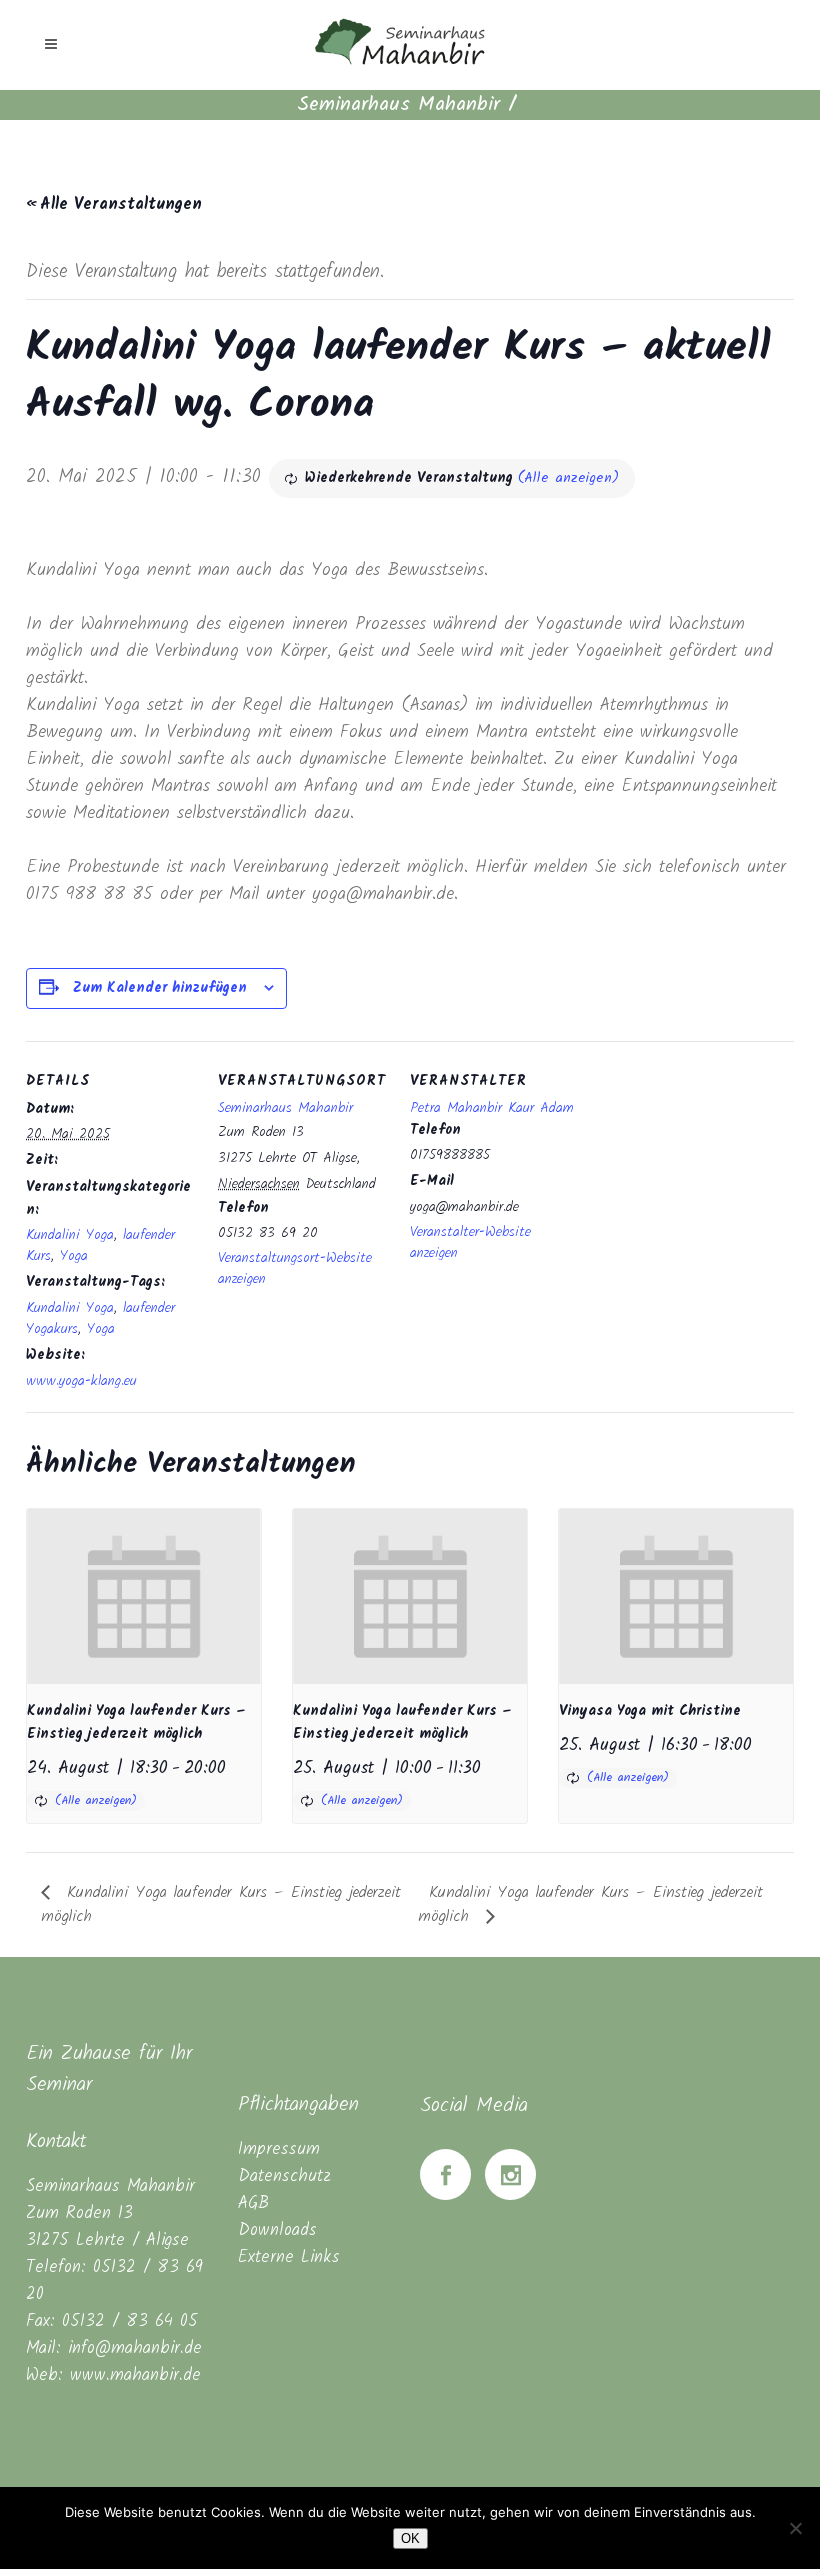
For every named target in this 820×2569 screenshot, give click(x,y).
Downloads (277, 2230)
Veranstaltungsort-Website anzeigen (295, 1268)
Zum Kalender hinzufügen (160, 988)
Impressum (279, 2149)
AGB (253, 2203)
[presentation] (144, 1596)
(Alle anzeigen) (568, 478)
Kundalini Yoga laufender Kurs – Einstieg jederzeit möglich (136, 1722)
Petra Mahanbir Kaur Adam (492, 1108)
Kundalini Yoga (70, 1235)
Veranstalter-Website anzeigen (470, 1242)
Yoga (74, 1256)
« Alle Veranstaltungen (114, 204)
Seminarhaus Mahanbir (398, 105)
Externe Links (289, 2257)
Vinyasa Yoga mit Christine (650, 1711)
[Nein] (795, 2528)
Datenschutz (284, 2176)
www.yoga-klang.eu (81, 1381)
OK (410, 2538)
